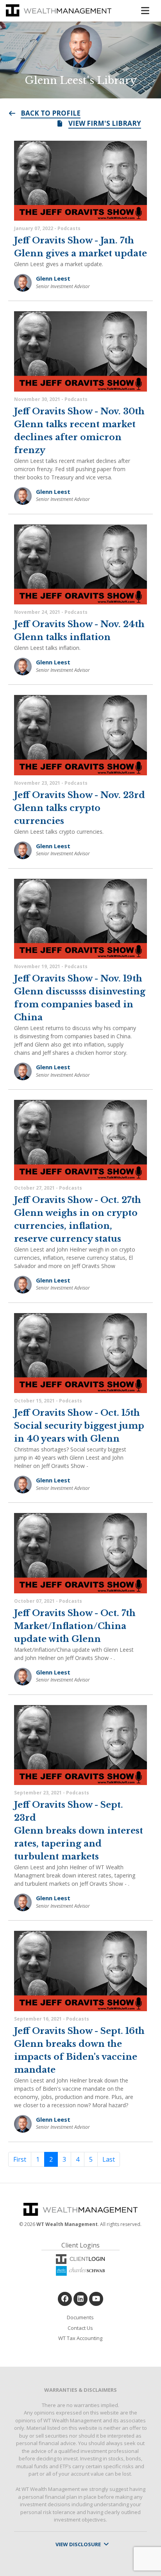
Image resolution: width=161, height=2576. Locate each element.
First (20, 2159)
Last (109, 2159)
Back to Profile (51, 113)
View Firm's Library (105, 123)
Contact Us (80, 2328)
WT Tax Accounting (80, 2338)
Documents (80, 2317)
